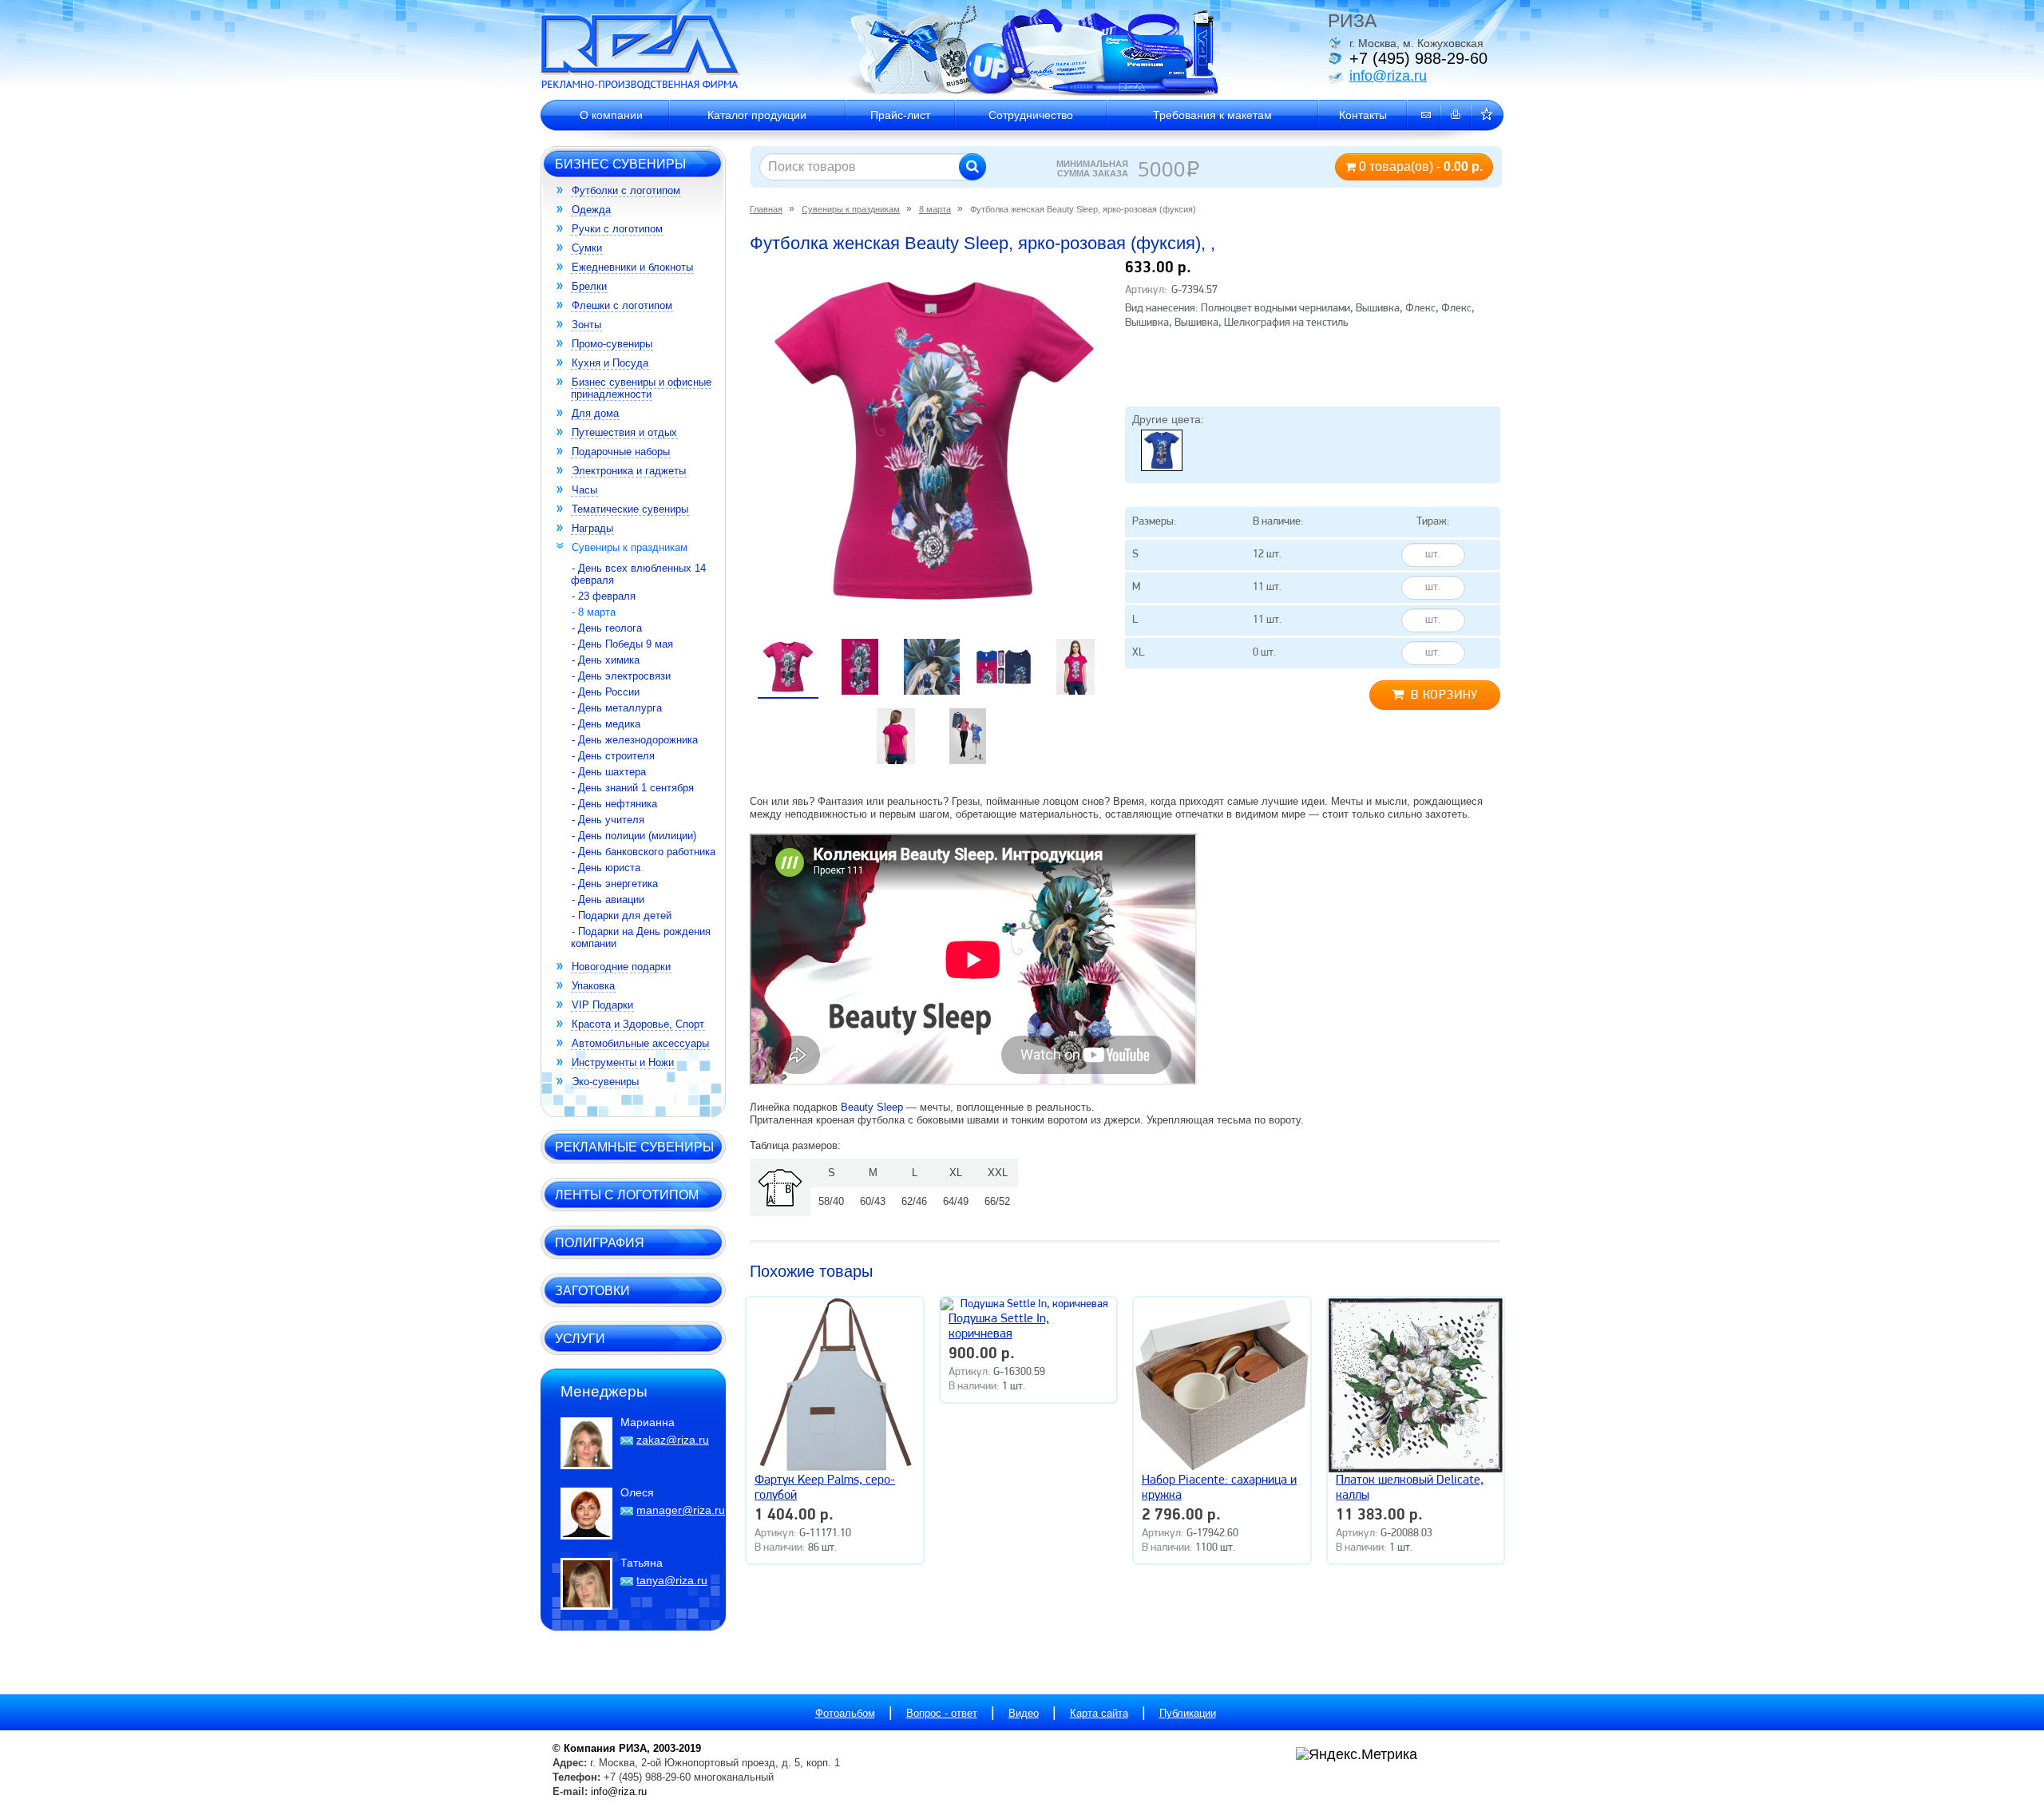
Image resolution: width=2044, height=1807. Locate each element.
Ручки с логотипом (617, 229)
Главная (766, 209)
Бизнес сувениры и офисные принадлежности (641, 388)
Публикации (1188, 1713)
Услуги (580, 1338)
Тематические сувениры (630, 509)
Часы (584, 490)
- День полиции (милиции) (634, 836)
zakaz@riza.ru (673, 1440)
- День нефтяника (614, 804)
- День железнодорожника (635, 740)
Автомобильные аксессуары (640, 1043)
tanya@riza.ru (672, 1580)
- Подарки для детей (622, 915)
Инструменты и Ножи (623, 1062)
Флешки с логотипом (622, 305)
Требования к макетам (1212, 115)
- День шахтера (609, 772)
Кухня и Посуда (610, 363)
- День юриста (606, 868)
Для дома (595, 413)
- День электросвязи (621, 676)
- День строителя (613, 756)
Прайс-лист (900, 115)
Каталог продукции (757, 115)
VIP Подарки (602, 1005)
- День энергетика (615, 884)
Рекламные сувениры (634, 1147)
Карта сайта (1099, 1713)
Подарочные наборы (621, 452)
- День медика (606, 724)
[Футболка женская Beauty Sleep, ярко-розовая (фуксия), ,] (934, 441)
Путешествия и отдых (624, 432)
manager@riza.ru (681, 1510)
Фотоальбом (845, 1713)
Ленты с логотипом (627, 1195)
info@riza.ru (1388, 76)
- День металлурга (617, 708)
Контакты (1363, 115)
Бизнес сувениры (620, 164)
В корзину (1444, 695)
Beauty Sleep (872, 1107)
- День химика (606, 660)
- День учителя (608, 820)
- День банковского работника (644, 852)
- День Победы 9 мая (622, 644)
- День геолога (607, 628)
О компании (611, 115)
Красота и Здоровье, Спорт (638, 1024)
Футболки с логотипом (626, 190)
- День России (606, 692)
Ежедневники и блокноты (632, 267)
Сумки (587, 248)
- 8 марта (594, 612)
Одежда (591, 210)
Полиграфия (600, 1242)
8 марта (935, 209)
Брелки (589, 286)
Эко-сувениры (605, 1082)
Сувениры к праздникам (630, 547)
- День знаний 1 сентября (633, 788)
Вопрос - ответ (942, 1713)
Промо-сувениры (612, 344)
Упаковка (593, 986)
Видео (1024, 1713)
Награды (592, 528)
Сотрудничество (1031, 115)
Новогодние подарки (621, 967)
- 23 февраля (604, 596)
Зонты (586, 325)
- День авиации (608, 900)
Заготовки (592, 1290)
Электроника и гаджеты (629, 471)
